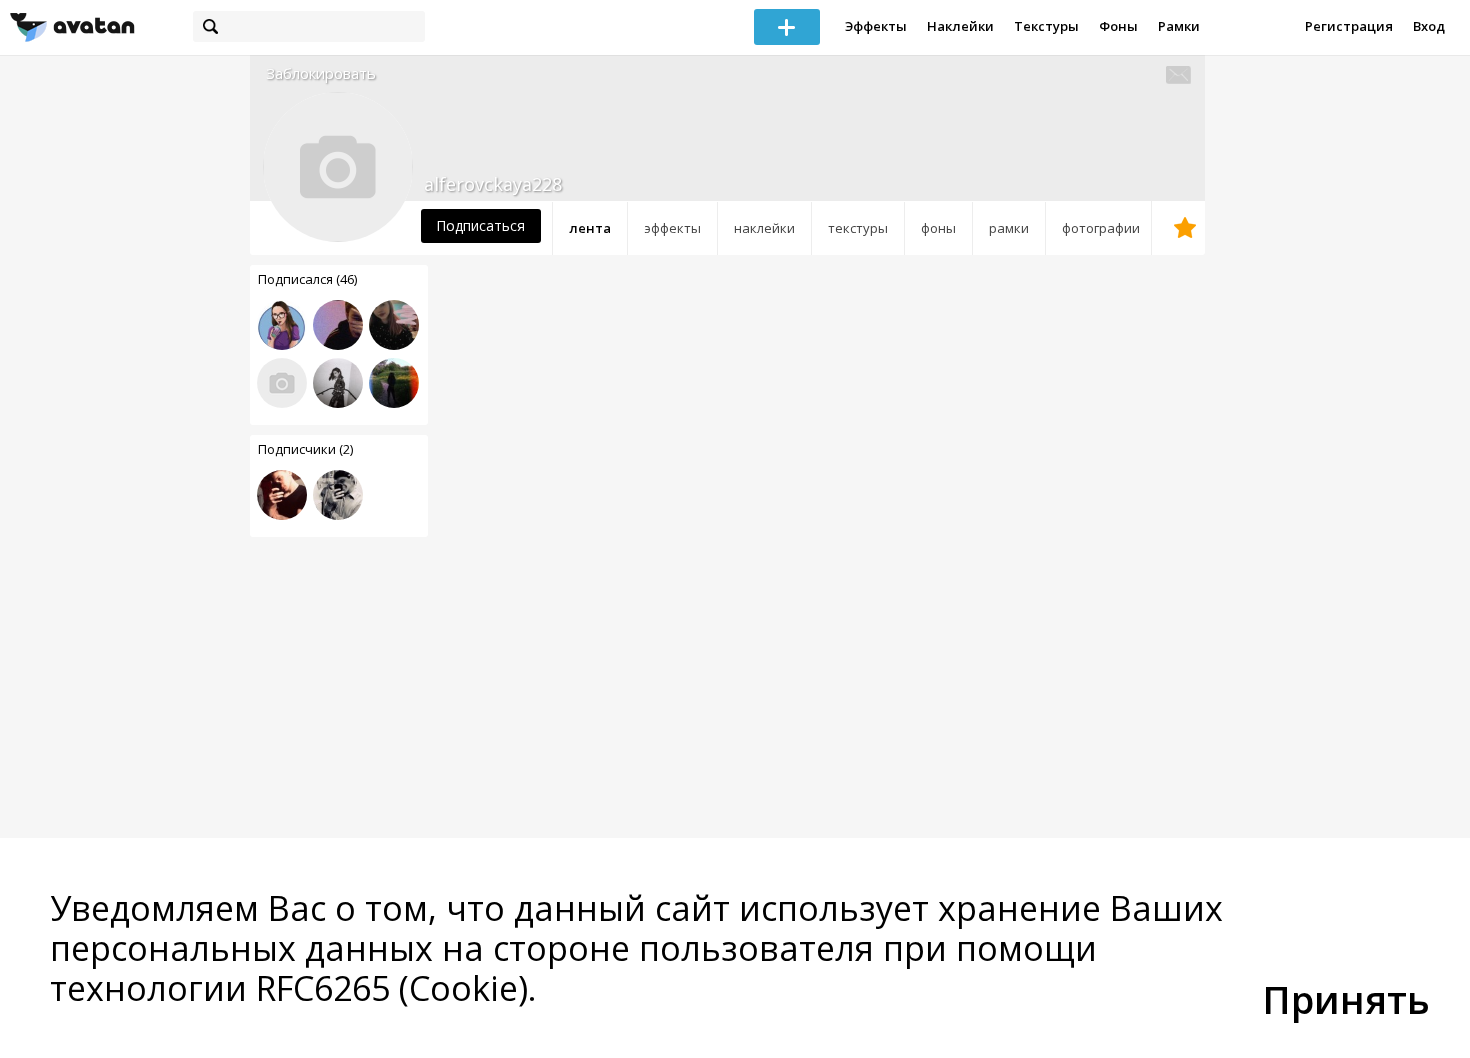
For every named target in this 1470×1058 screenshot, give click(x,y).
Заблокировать (321, 73)
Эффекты (876, 26)
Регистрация (1349, 26)
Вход (1429, 26)
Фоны (1118, 26)
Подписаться (480, 225)
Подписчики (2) (305, 449)
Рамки (1179, 26)
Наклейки (960, 26)
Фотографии (1101, 228)
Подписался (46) (307, 279)
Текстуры (1046, 26)
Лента (590, 228)
